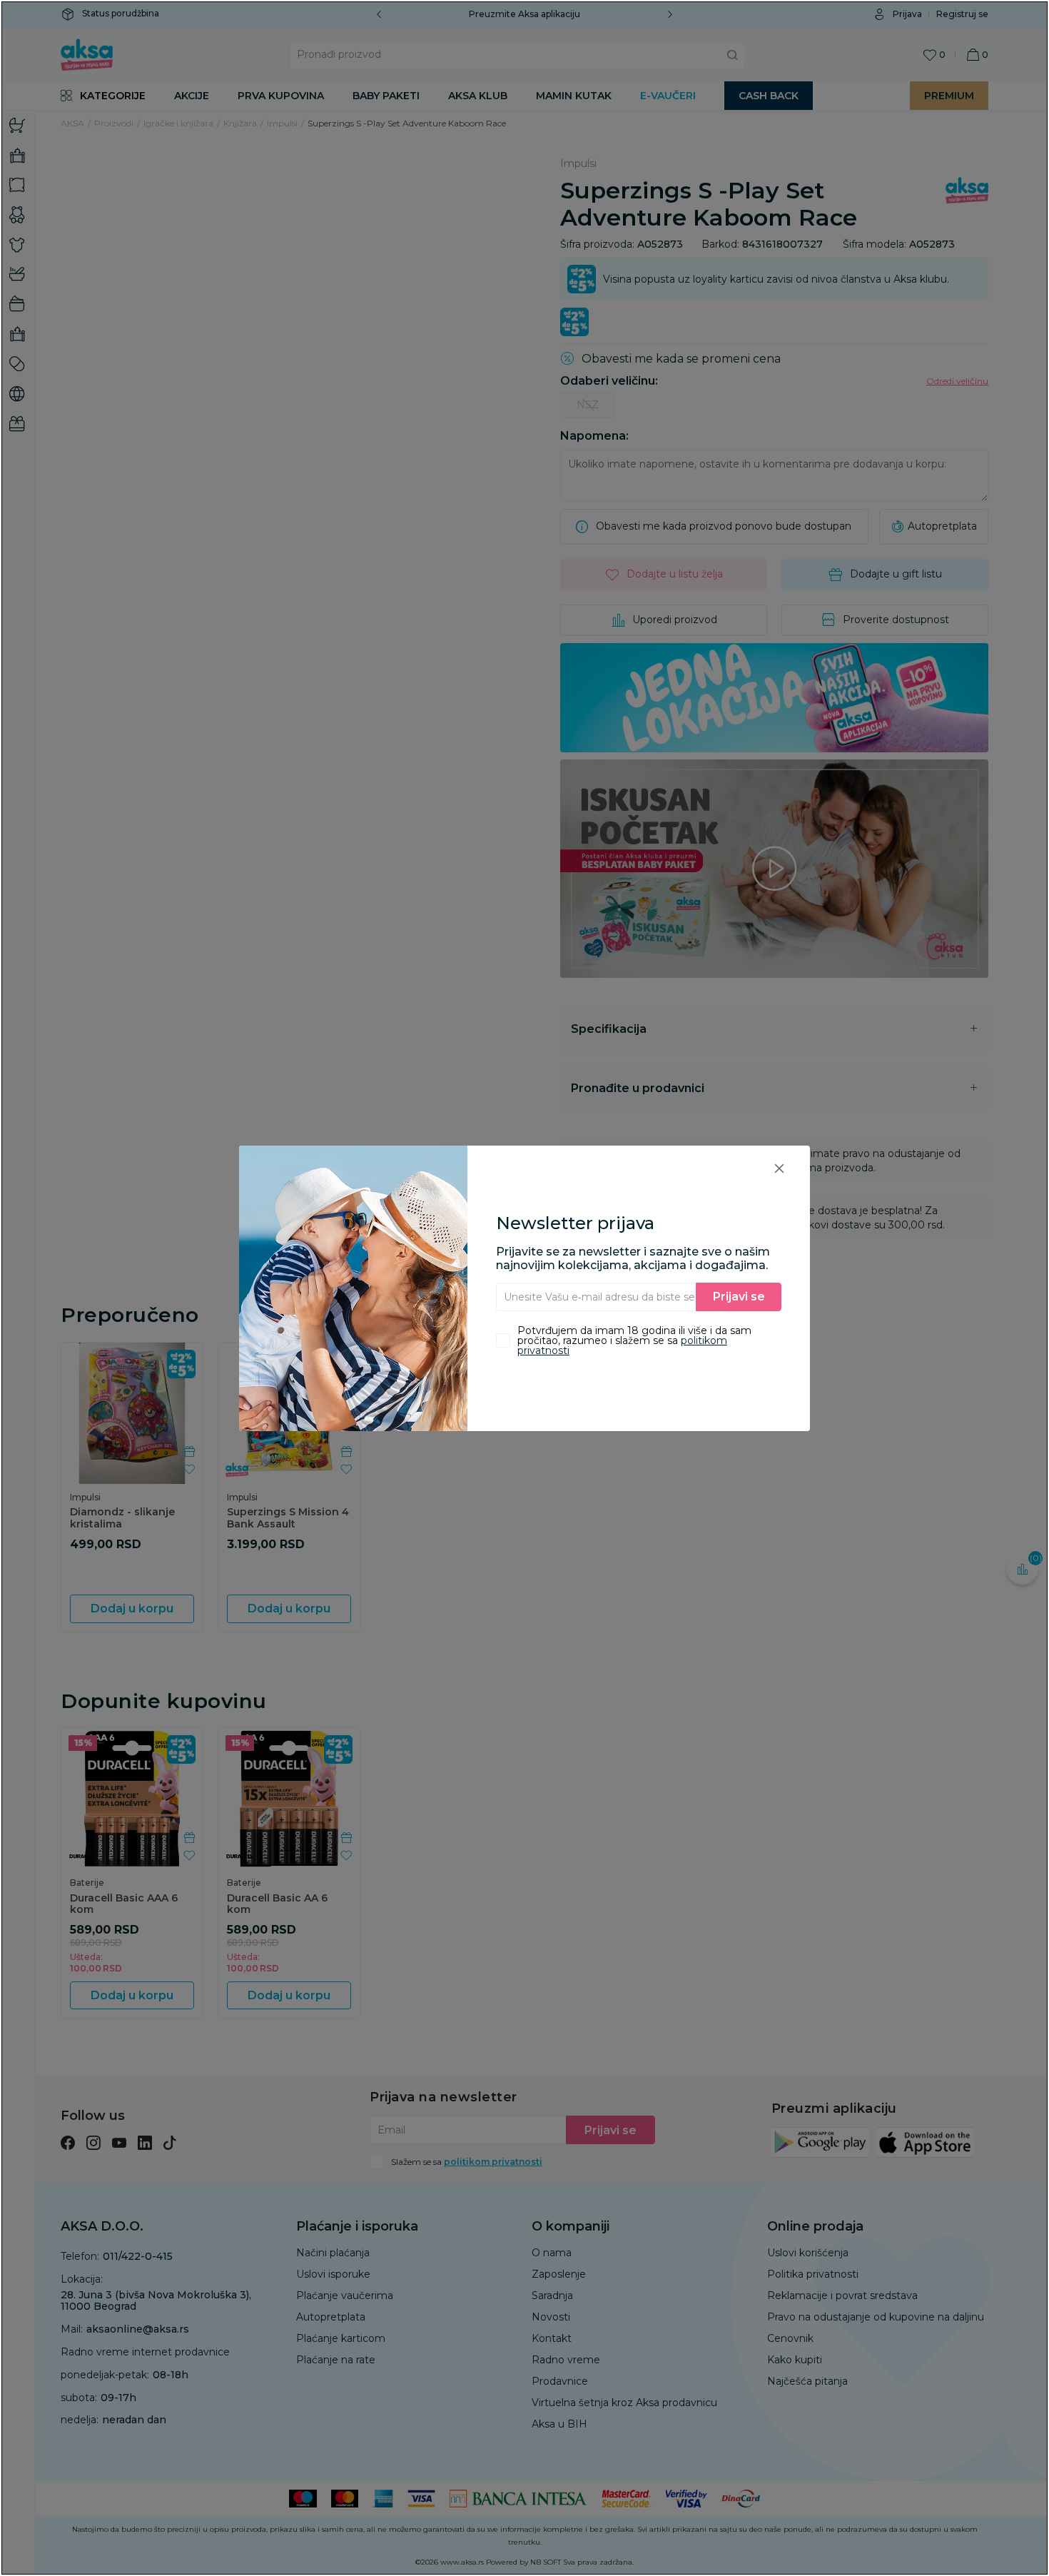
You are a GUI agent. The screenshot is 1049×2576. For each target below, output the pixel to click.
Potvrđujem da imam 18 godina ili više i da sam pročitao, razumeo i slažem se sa (634, 1340)
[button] (779, 1168)
